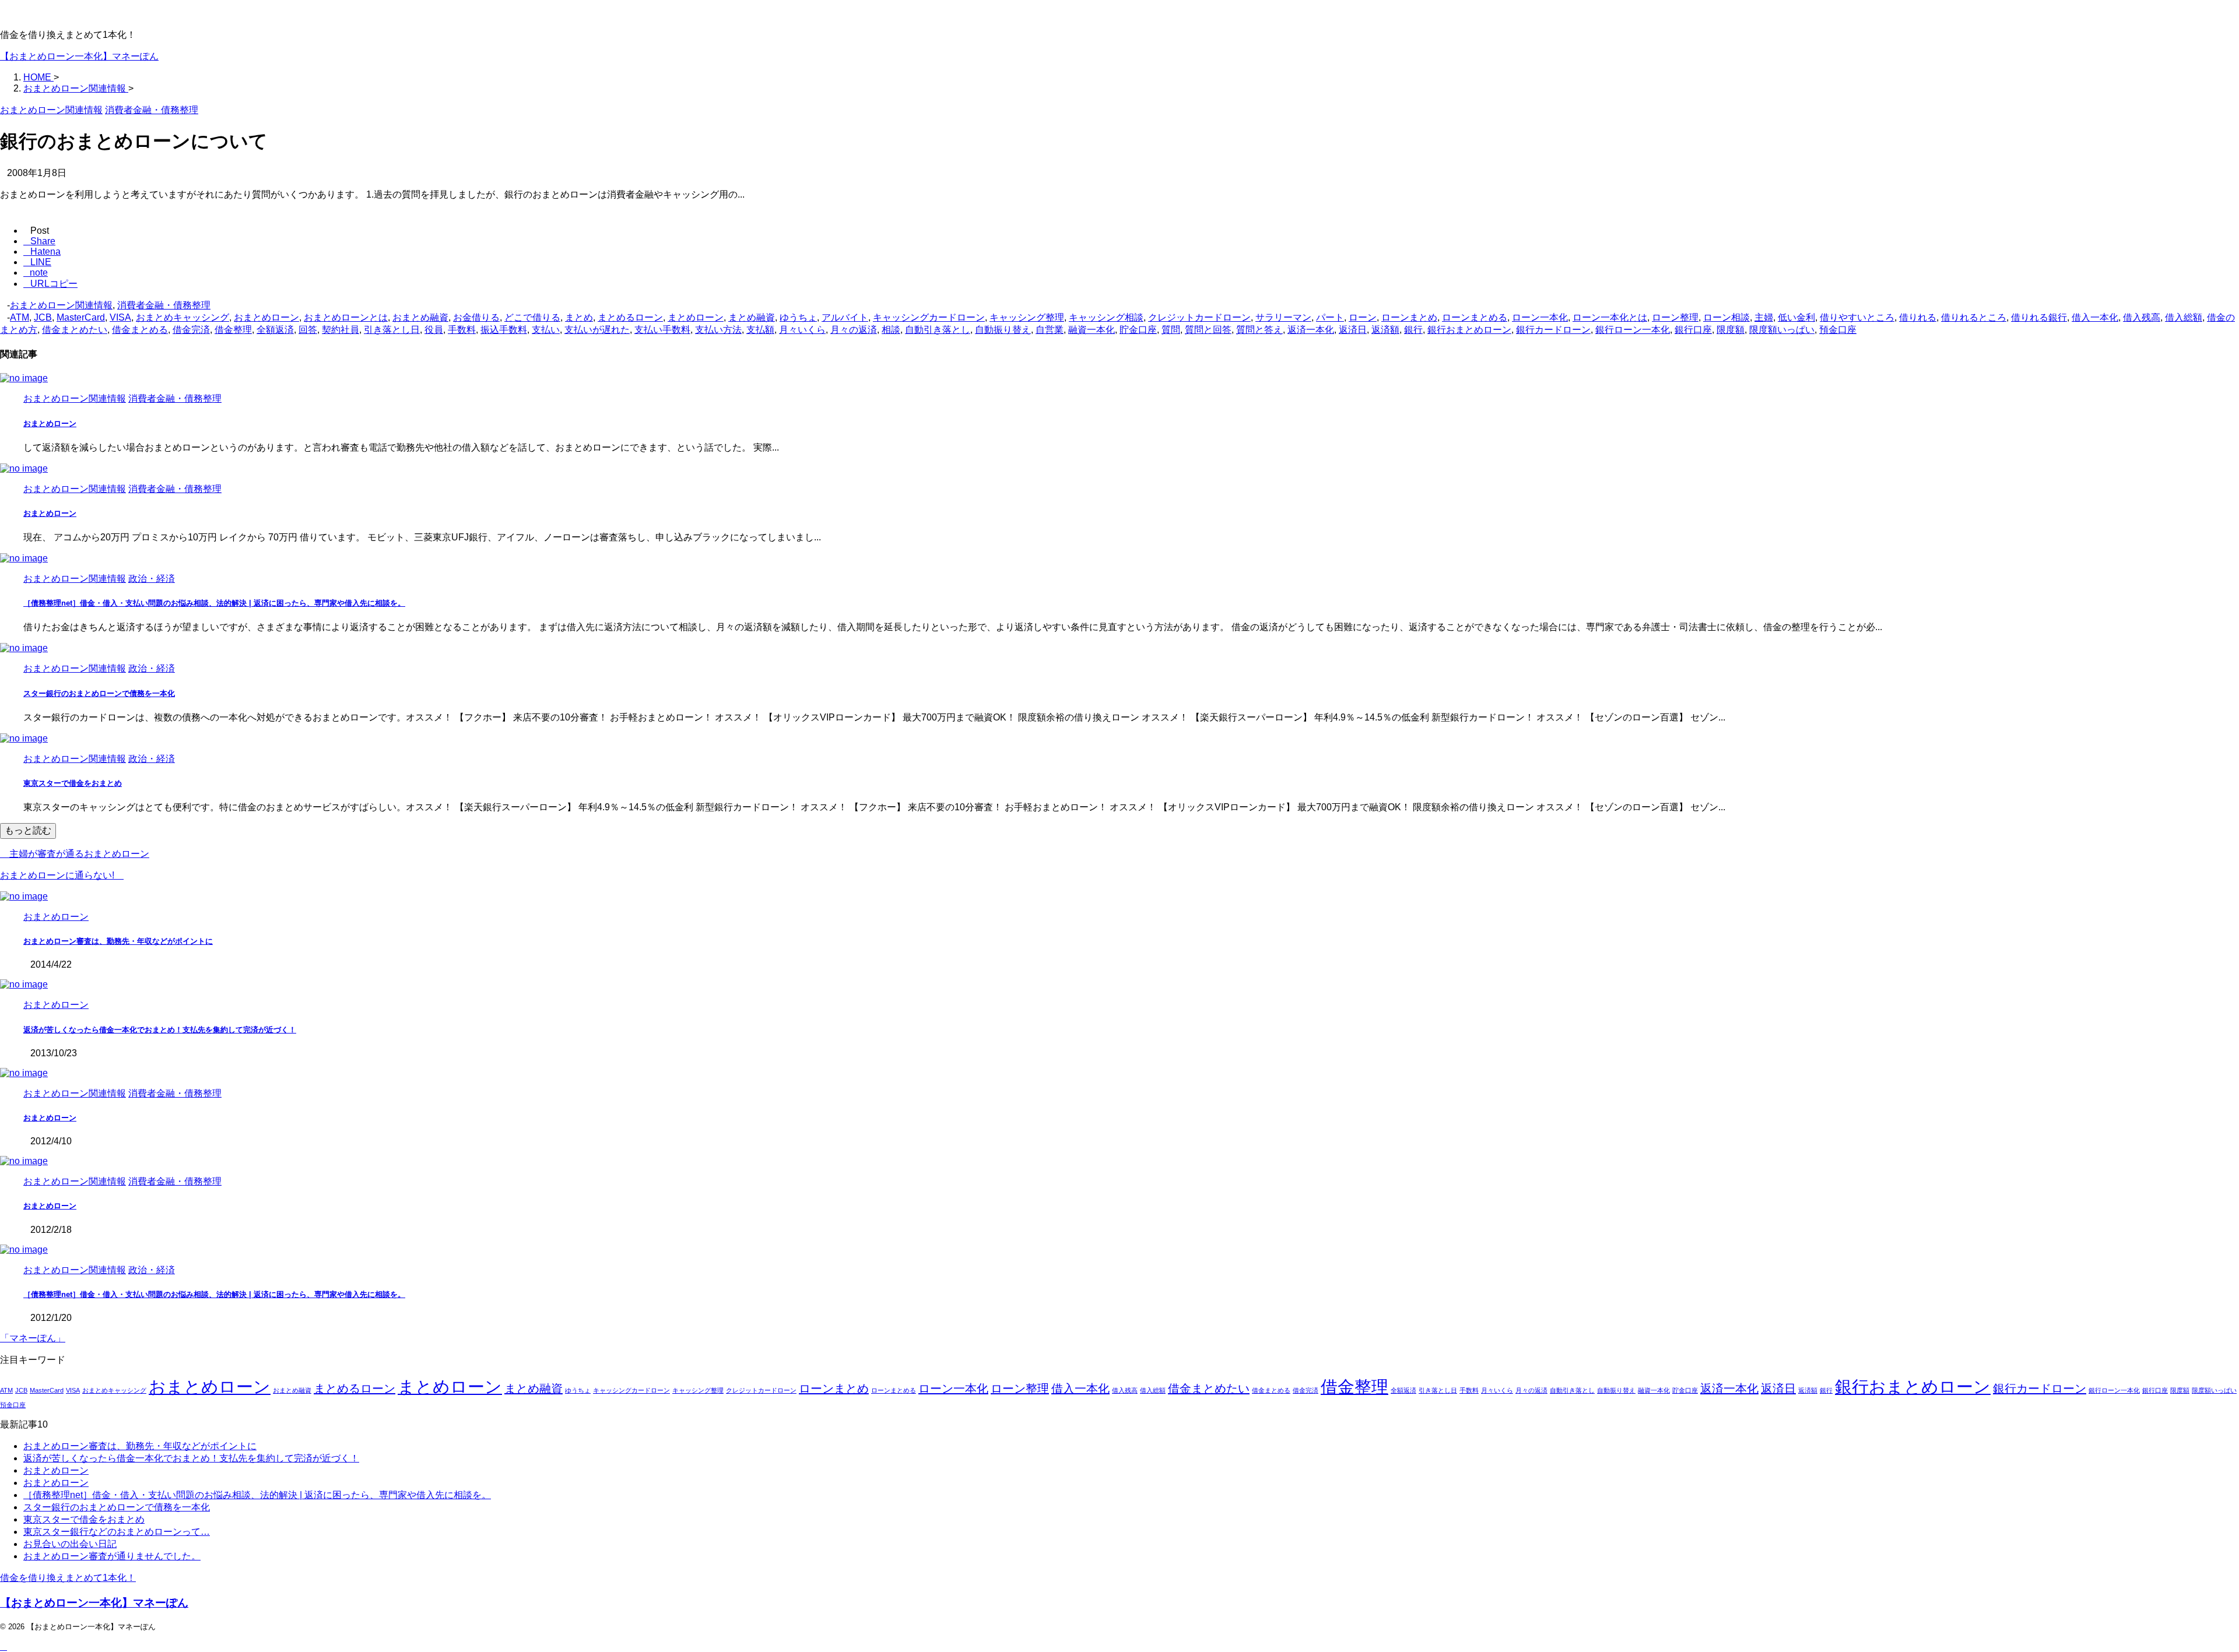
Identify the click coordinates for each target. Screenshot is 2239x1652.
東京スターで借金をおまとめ (73, 783)
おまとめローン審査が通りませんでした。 (112, 1556)
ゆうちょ (798, 317)
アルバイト (845, 317)
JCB (43, 317)
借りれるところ (1974, 317)
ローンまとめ (1409, 317)
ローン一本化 (1540, 317)
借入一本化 (2095, 317)
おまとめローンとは (346, 317)
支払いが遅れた (597, 330)
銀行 (1413, 330)
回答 (308, 330)
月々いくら (802, 330)
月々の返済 (854, 330)
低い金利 (1796, 317)
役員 (434, 330)
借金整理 (233, 330)
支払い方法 (718, 330)
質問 (1171, 330)
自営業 (1050, 330)
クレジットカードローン (1199, 317)
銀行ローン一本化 (1633, 330)
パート (1330, 317)
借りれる (1918, 317)
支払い (546, 330)
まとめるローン (630, 317)
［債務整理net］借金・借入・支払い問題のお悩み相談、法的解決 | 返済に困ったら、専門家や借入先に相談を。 (214, 603)
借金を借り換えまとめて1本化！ (68, 1578)
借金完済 (191, 330)
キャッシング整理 (1027, 317)
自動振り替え (1003, 330)
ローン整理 (1675, 317)
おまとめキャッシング (183, 317)
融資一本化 (1092, 330)
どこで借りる (532, 317)
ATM (20, 317)
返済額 (1385, 330)
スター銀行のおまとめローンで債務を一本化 (99, 693)
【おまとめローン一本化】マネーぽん (79, 56)
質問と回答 (1208, 330)
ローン (1363, 317)
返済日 (1353, 330)
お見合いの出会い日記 (70, 1544)
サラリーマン (1283, 317)
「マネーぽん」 (33, 1338)
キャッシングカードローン (929, 317)
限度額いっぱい (1782, 330)
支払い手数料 (662, 330)
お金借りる (476, 317)
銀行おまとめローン (1469, 330)
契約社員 (341, 330)
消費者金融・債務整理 (164, 305)
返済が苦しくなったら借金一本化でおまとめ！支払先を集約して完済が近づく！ (160, 1030)
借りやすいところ (1857, 317)
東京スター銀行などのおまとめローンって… (117, 1532)
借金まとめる (140, 330)
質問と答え (1259, 330)
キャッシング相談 (1106, 317)
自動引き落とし (938, 330)
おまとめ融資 (420, 317)
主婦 (1764, 317)
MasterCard (81, 317)
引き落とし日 (392, 330)
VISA (120, 317)
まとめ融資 (752, 317)
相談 (891, 330)
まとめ (579, 317)
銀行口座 (1693, 330)
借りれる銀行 (2039, 317)
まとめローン (696, 317)
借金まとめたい (75, 330)
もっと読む (28, 830)
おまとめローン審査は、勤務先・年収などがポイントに (118, 941)
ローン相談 (1726, 317)
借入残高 (2142, 317)
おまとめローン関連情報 (61, 305)
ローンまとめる (1475, 317)
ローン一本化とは (1610, 317)
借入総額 (2184, 317)
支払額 (760, 330)
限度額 (1731, 330)
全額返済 (275, 330)
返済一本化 (1311, 330)
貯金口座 (1138, 330)
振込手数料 (504, 330)
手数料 (462, 330)
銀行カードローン (1553, 330)
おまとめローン (266, 317)
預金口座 (1838, 330)
